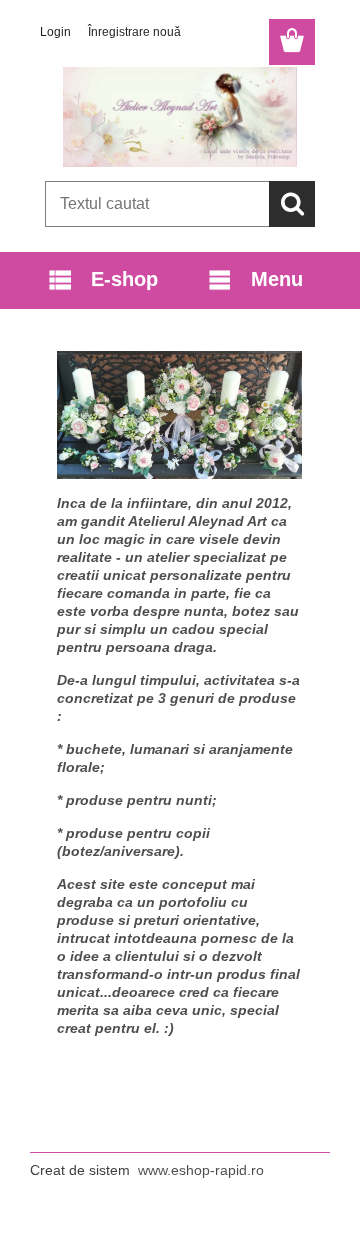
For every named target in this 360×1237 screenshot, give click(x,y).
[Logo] (179, 117)
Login (55, 32)
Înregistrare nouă (134, 32)
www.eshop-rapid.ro (201, 1170)
